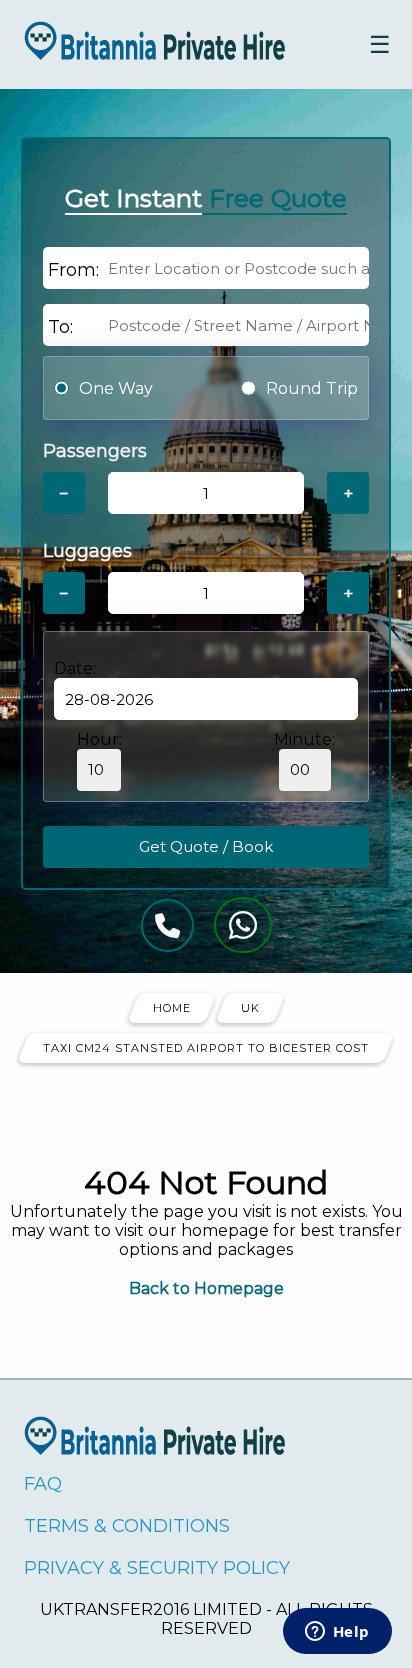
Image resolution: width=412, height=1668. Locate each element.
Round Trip (312, 388)
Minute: (304, 739)
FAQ (43, 1484)
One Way (116, 388)
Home (172, 1008)
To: (60, 327)
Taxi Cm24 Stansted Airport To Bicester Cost (206, 1048)
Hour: (99, 739)
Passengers (95, 451)
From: (73, 270)
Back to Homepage (206, 1288)
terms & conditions (127, 1526)
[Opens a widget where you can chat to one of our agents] (337, 1633)
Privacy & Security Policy (157, 1568)
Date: (75, 668)
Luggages (87, 551)
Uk (250, 1008)
